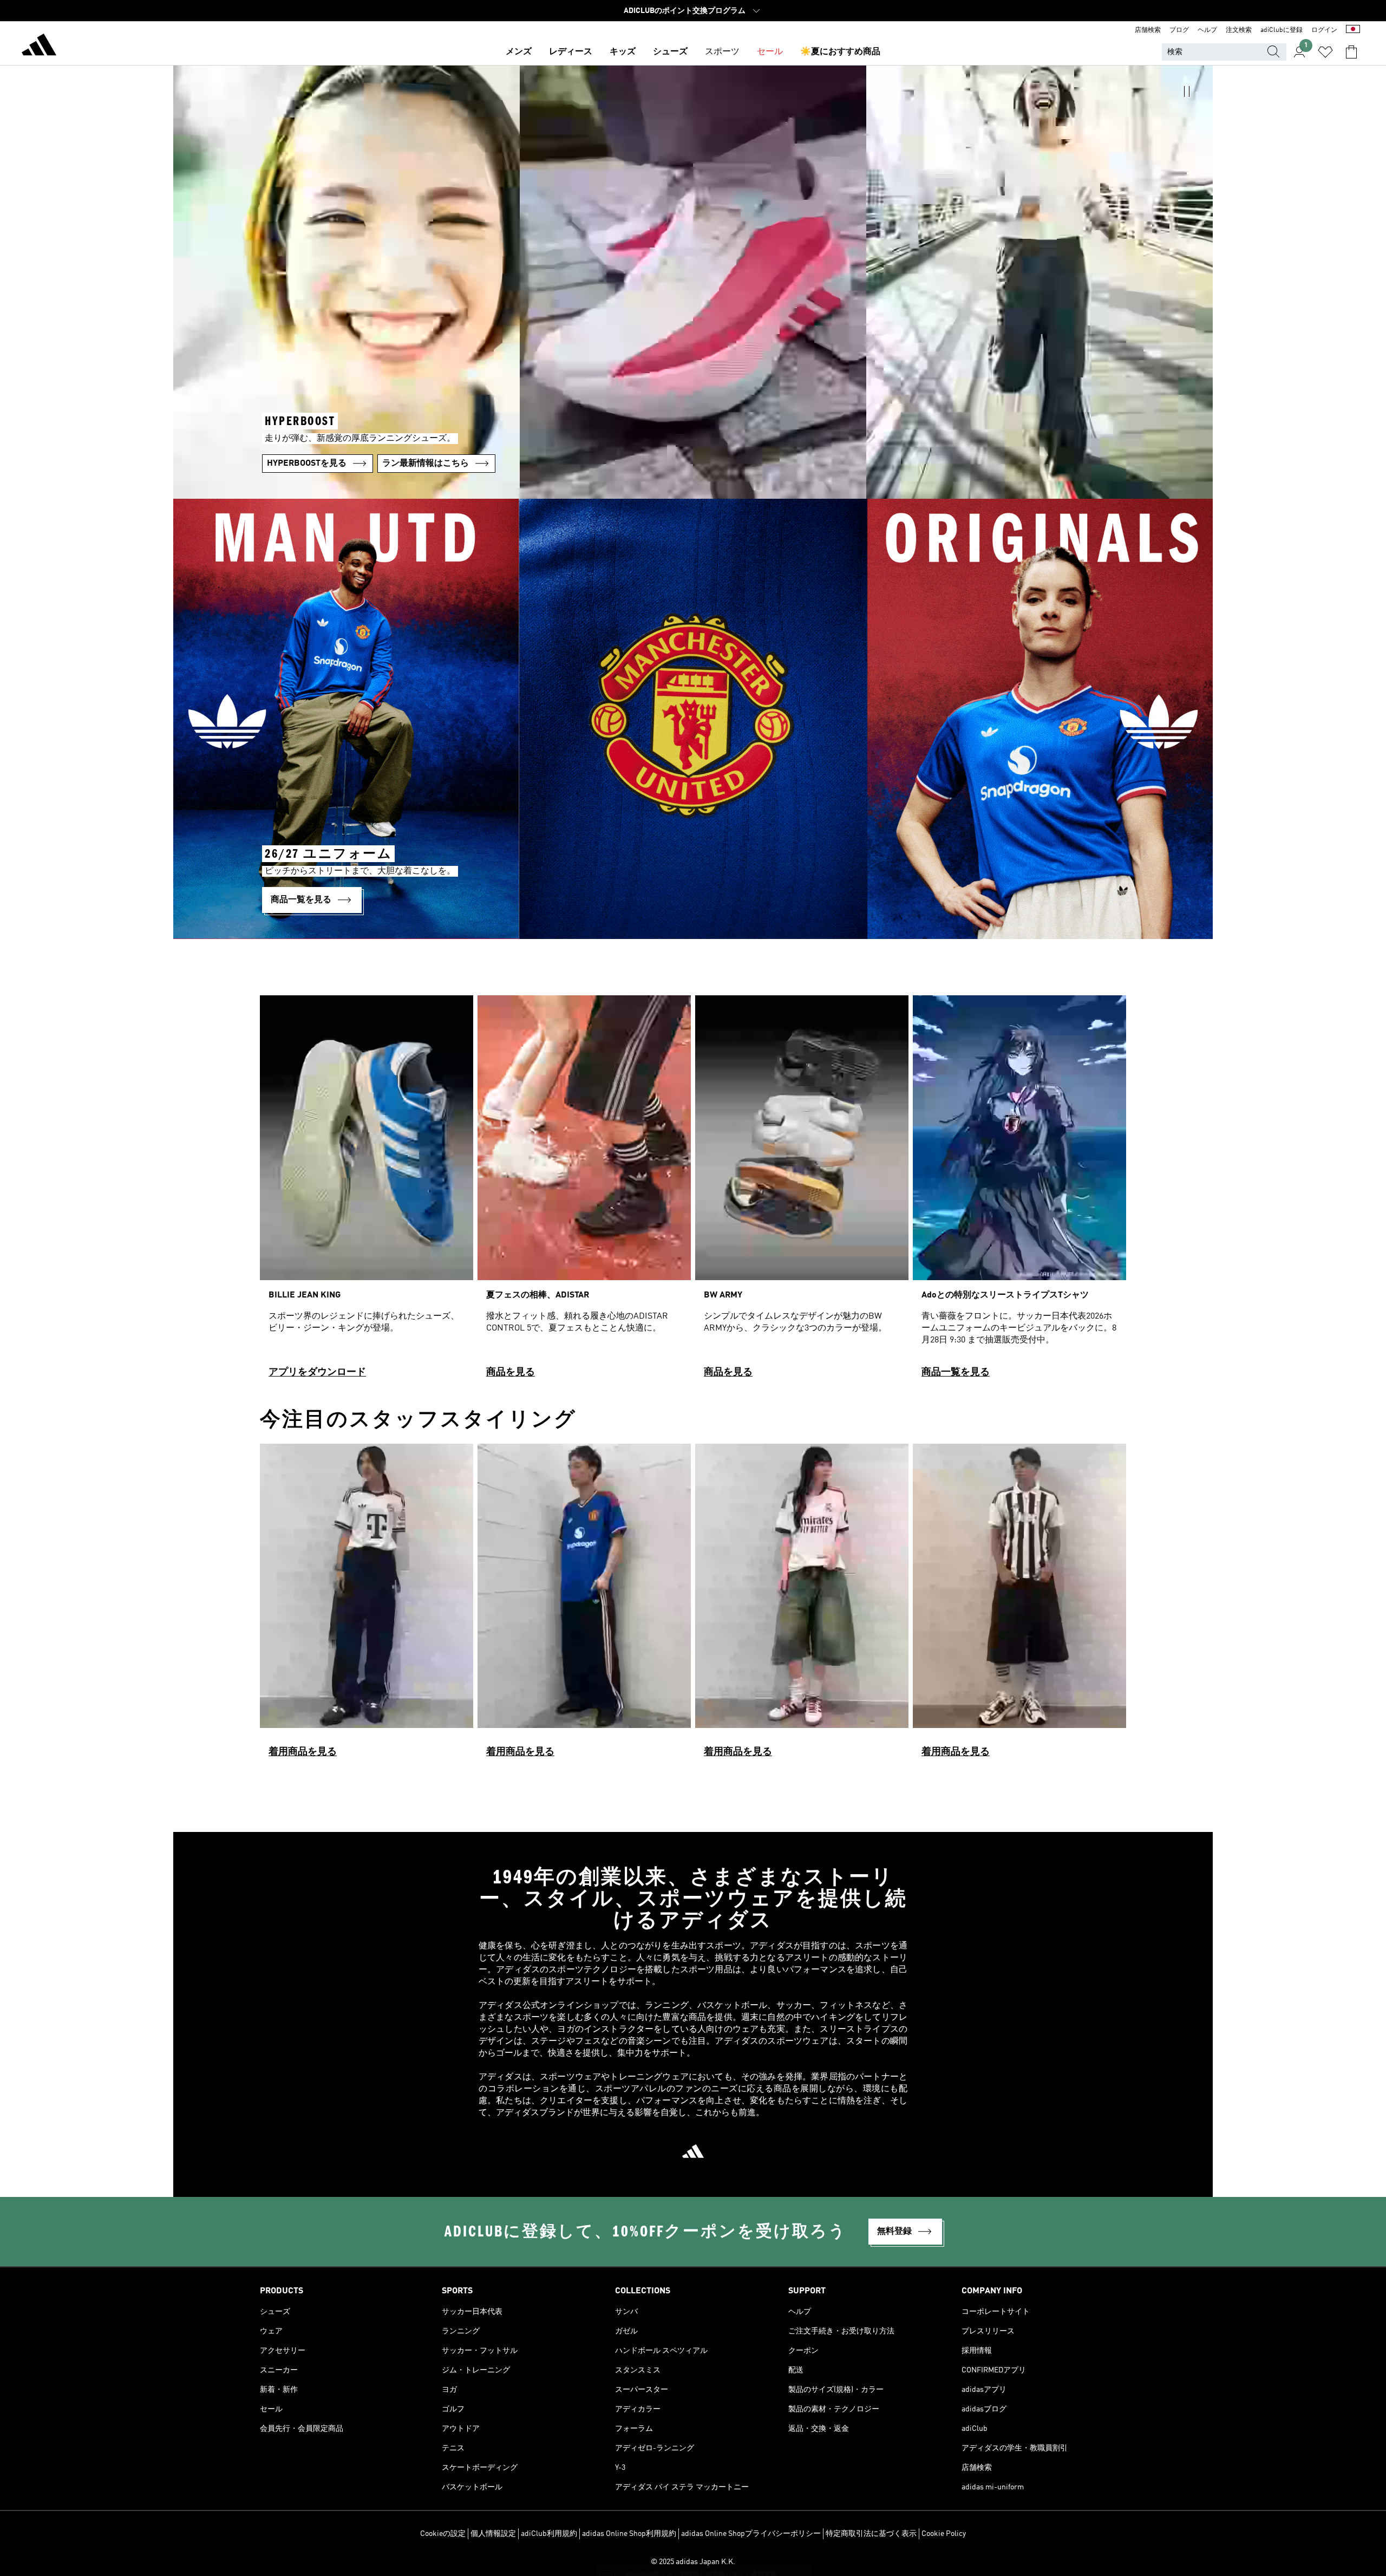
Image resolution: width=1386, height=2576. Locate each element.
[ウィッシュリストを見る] (1325, 52)
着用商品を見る (303, 1752)
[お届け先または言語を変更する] (1353, 30)
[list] (693, 1191)
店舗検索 (1148, 30)
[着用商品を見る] (367, 1605)
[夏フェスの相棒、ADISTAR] (584, 1191)
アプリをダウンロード (317, 1372)
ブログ (1179, 30)
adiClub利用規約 (549, 2534)
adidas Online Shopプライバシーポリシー (751, 2534)
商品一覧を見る (956, 1372)
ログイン (1324, 30)
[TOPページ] (39, 47)
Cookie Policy (944, 2534)
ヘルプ (1207, 30)
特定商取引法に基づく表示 (871, 2534)
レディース (571, 52)
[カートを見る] (1351, 52)
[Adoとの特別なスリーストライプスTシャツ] (1019, 1191)
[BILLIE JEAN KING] (367, 1191)
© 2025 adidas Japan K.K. (693, 2562)
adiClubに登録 (1282, 30)
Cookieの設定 (443, 2534)
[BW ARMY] (802, 1191)
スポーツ (722, 52)
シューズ (670, 52)
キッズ (623, 52)
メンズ (519, 52)
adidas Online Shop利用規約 (629, 2534)
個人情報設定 (493, 2534)
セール (770, 52)
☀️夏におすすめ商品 (840, 52)
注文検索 (1239, 30)
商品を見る (511, 1372)
